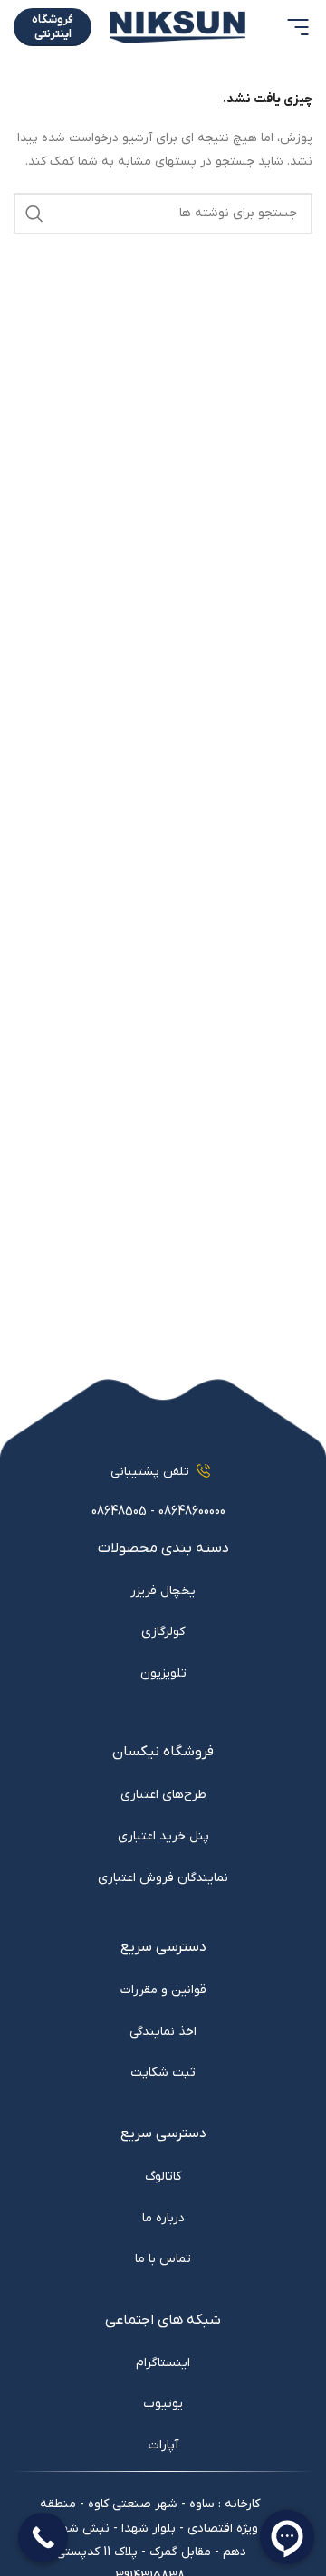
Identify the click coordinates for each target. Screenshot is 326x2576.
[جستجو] (34, 214)
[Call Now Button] (43, 2538)
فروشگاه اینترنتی (53, 27)
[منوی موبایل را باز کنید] (298, 27)
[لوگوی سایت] (177, 27)
